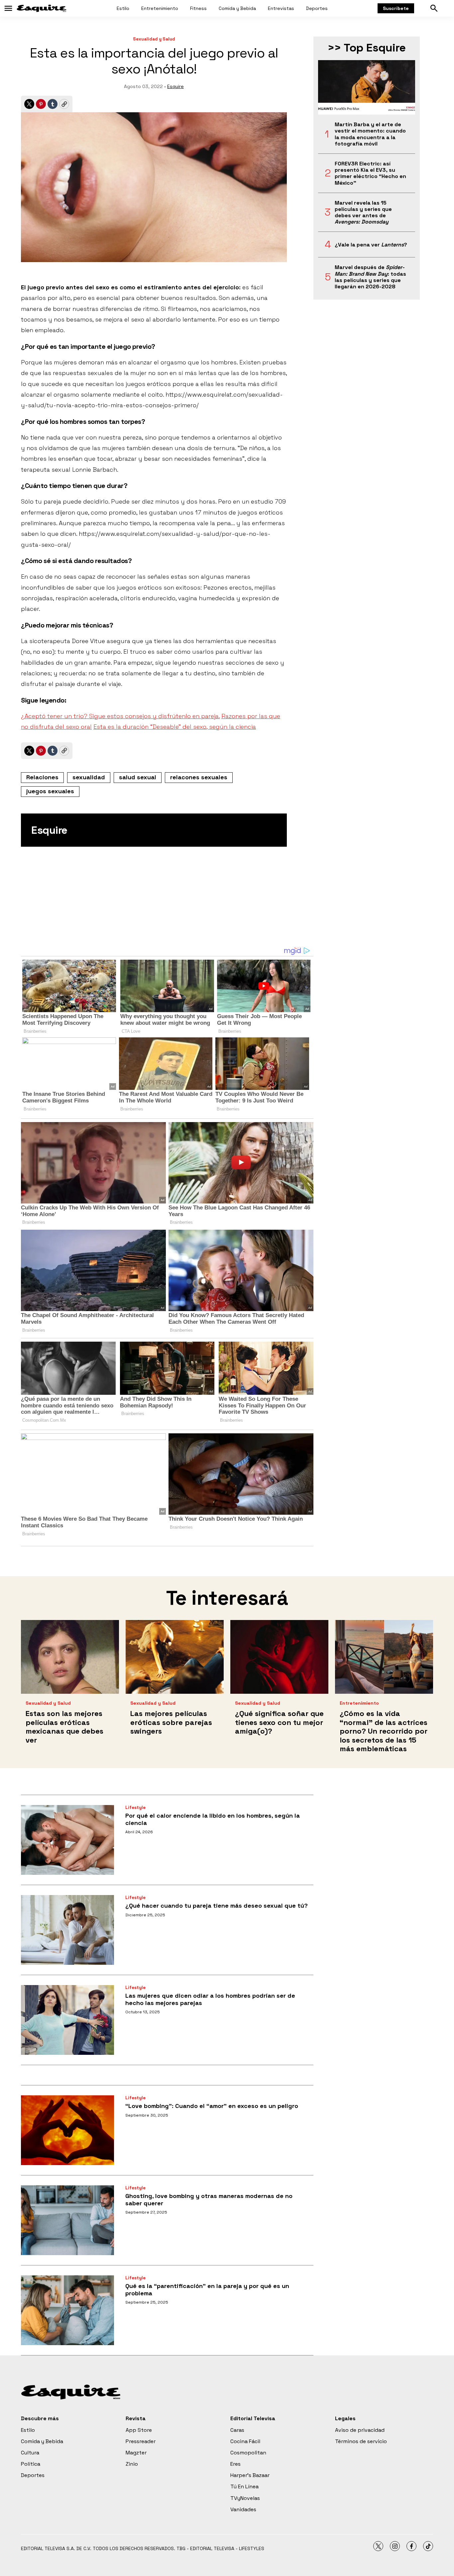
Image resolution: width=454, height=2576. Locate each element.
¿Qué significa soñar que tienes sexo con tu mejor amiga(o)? (279, 1722)
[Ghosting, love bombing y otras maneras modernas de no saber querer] (67, 2220)
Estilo (123, 8)
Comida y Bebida (237, 8)
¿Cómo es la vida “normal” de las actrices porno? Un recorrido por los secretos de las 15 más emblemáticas (384, 1731)
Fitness (198, 8)
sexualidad (89, 777)
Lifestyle (135, 1808)
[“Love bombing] (67, 2130)
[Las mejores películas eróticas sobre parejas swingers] (175, 1657)
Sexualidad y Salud (154, 39)
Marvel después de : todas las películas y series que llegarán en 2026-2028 (370, 277)
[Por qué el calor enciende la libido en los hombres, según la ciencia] (67, 1840)
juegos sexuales (50, 791)
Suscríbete (396, 8)
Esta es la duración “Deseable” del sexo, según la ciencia (175, 727)
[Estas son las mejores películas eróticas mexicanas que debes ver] (70, 1657)
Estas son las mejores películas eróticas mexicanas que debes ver (64, 1726)
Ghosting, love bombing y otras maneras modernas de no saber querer (209, 2199)
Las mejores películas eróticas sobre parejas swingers (171, 1722)
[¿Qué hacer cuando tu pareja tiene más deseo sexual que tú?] (67, 1930)
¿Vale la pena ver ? (371, 245)
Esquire (175, 86)
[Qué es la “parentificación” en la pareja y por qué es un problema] (67, 2310)
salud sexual (138, 777)
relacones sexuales (199, 777)
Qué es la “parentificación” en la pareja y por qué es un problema (207, 2290)
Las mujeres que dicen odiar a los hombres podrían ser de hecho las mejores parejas (210, 1999)
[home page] (42, 8)
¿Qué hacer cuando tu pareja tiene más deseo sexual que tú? (217, 1906)
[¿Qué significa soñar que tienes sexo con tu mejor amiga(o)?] (279, 1657)
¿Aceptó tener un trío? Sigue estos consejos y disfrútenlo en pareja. (120, 716)
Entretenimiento (160, 8)
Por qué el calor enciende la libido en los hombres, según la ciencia (213, 1819)
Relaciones (42, 777)
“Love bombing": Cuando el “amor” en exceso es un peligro (212, 2106)
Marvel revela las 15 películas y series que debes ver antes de (363, 212)
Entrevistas (281, 8)
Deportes (317, 8)
